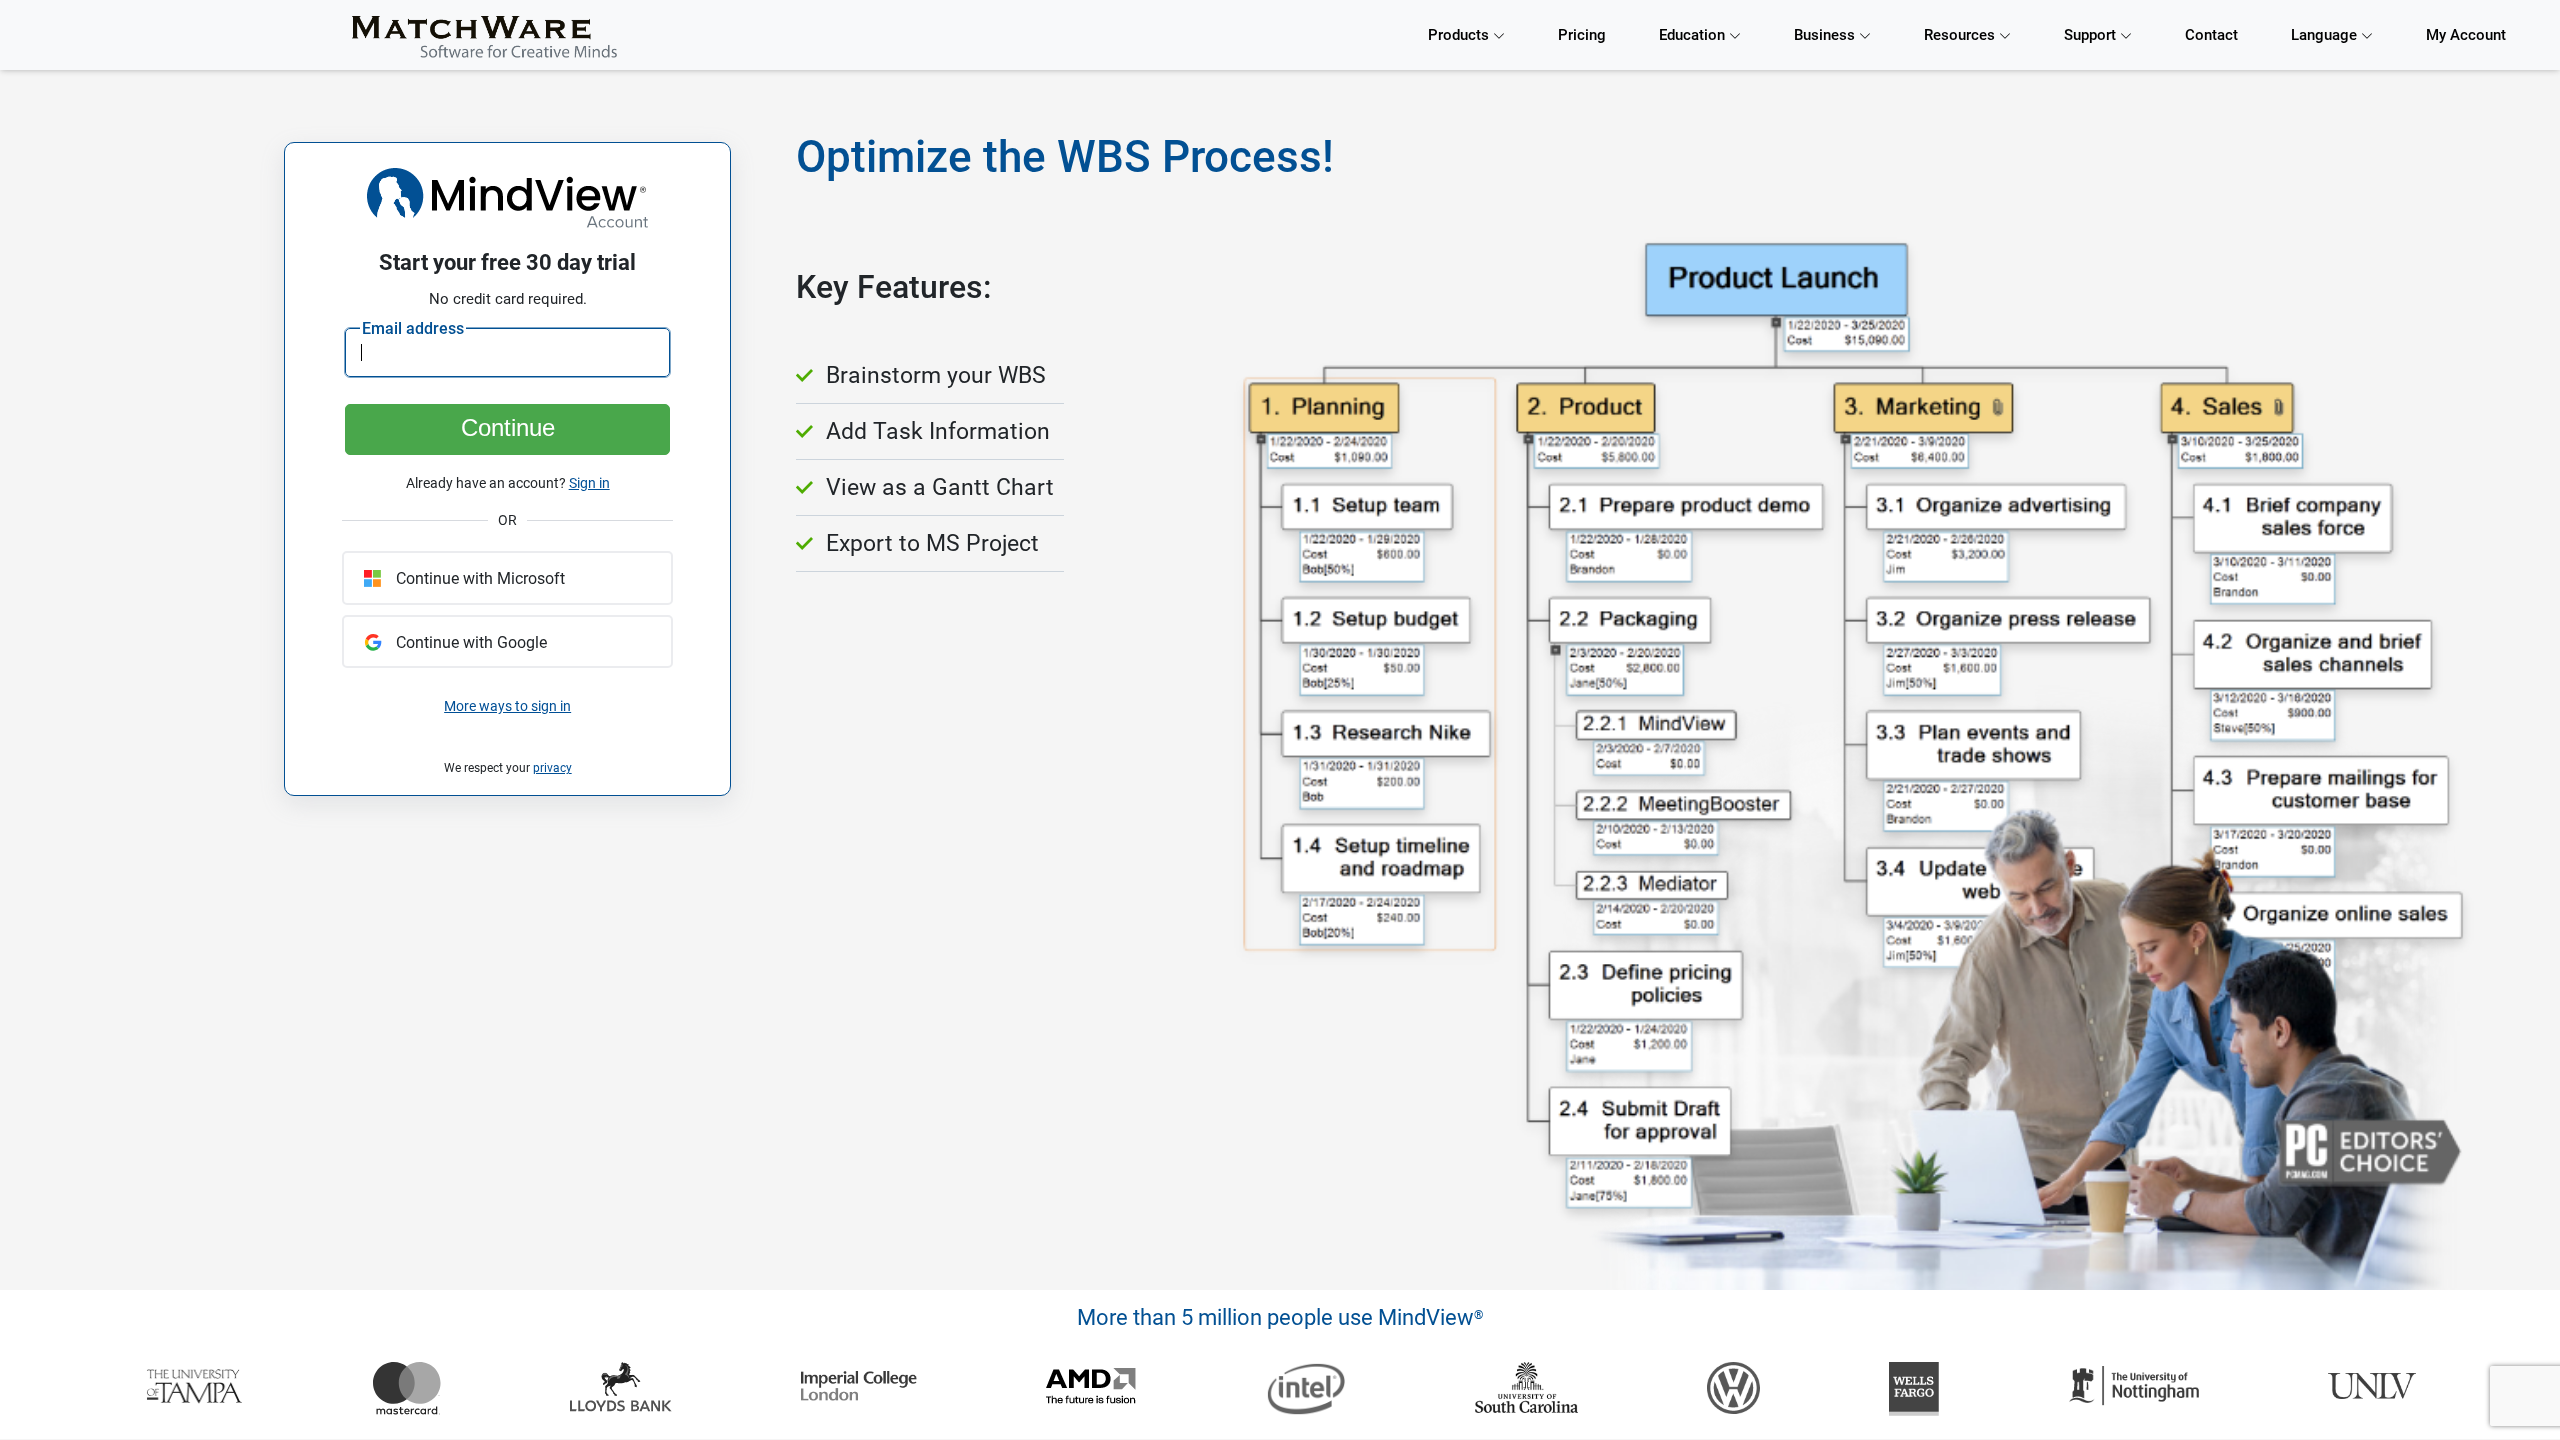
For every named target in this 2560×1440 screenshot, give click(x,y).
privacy (552, 768)
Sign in (589, 483)
